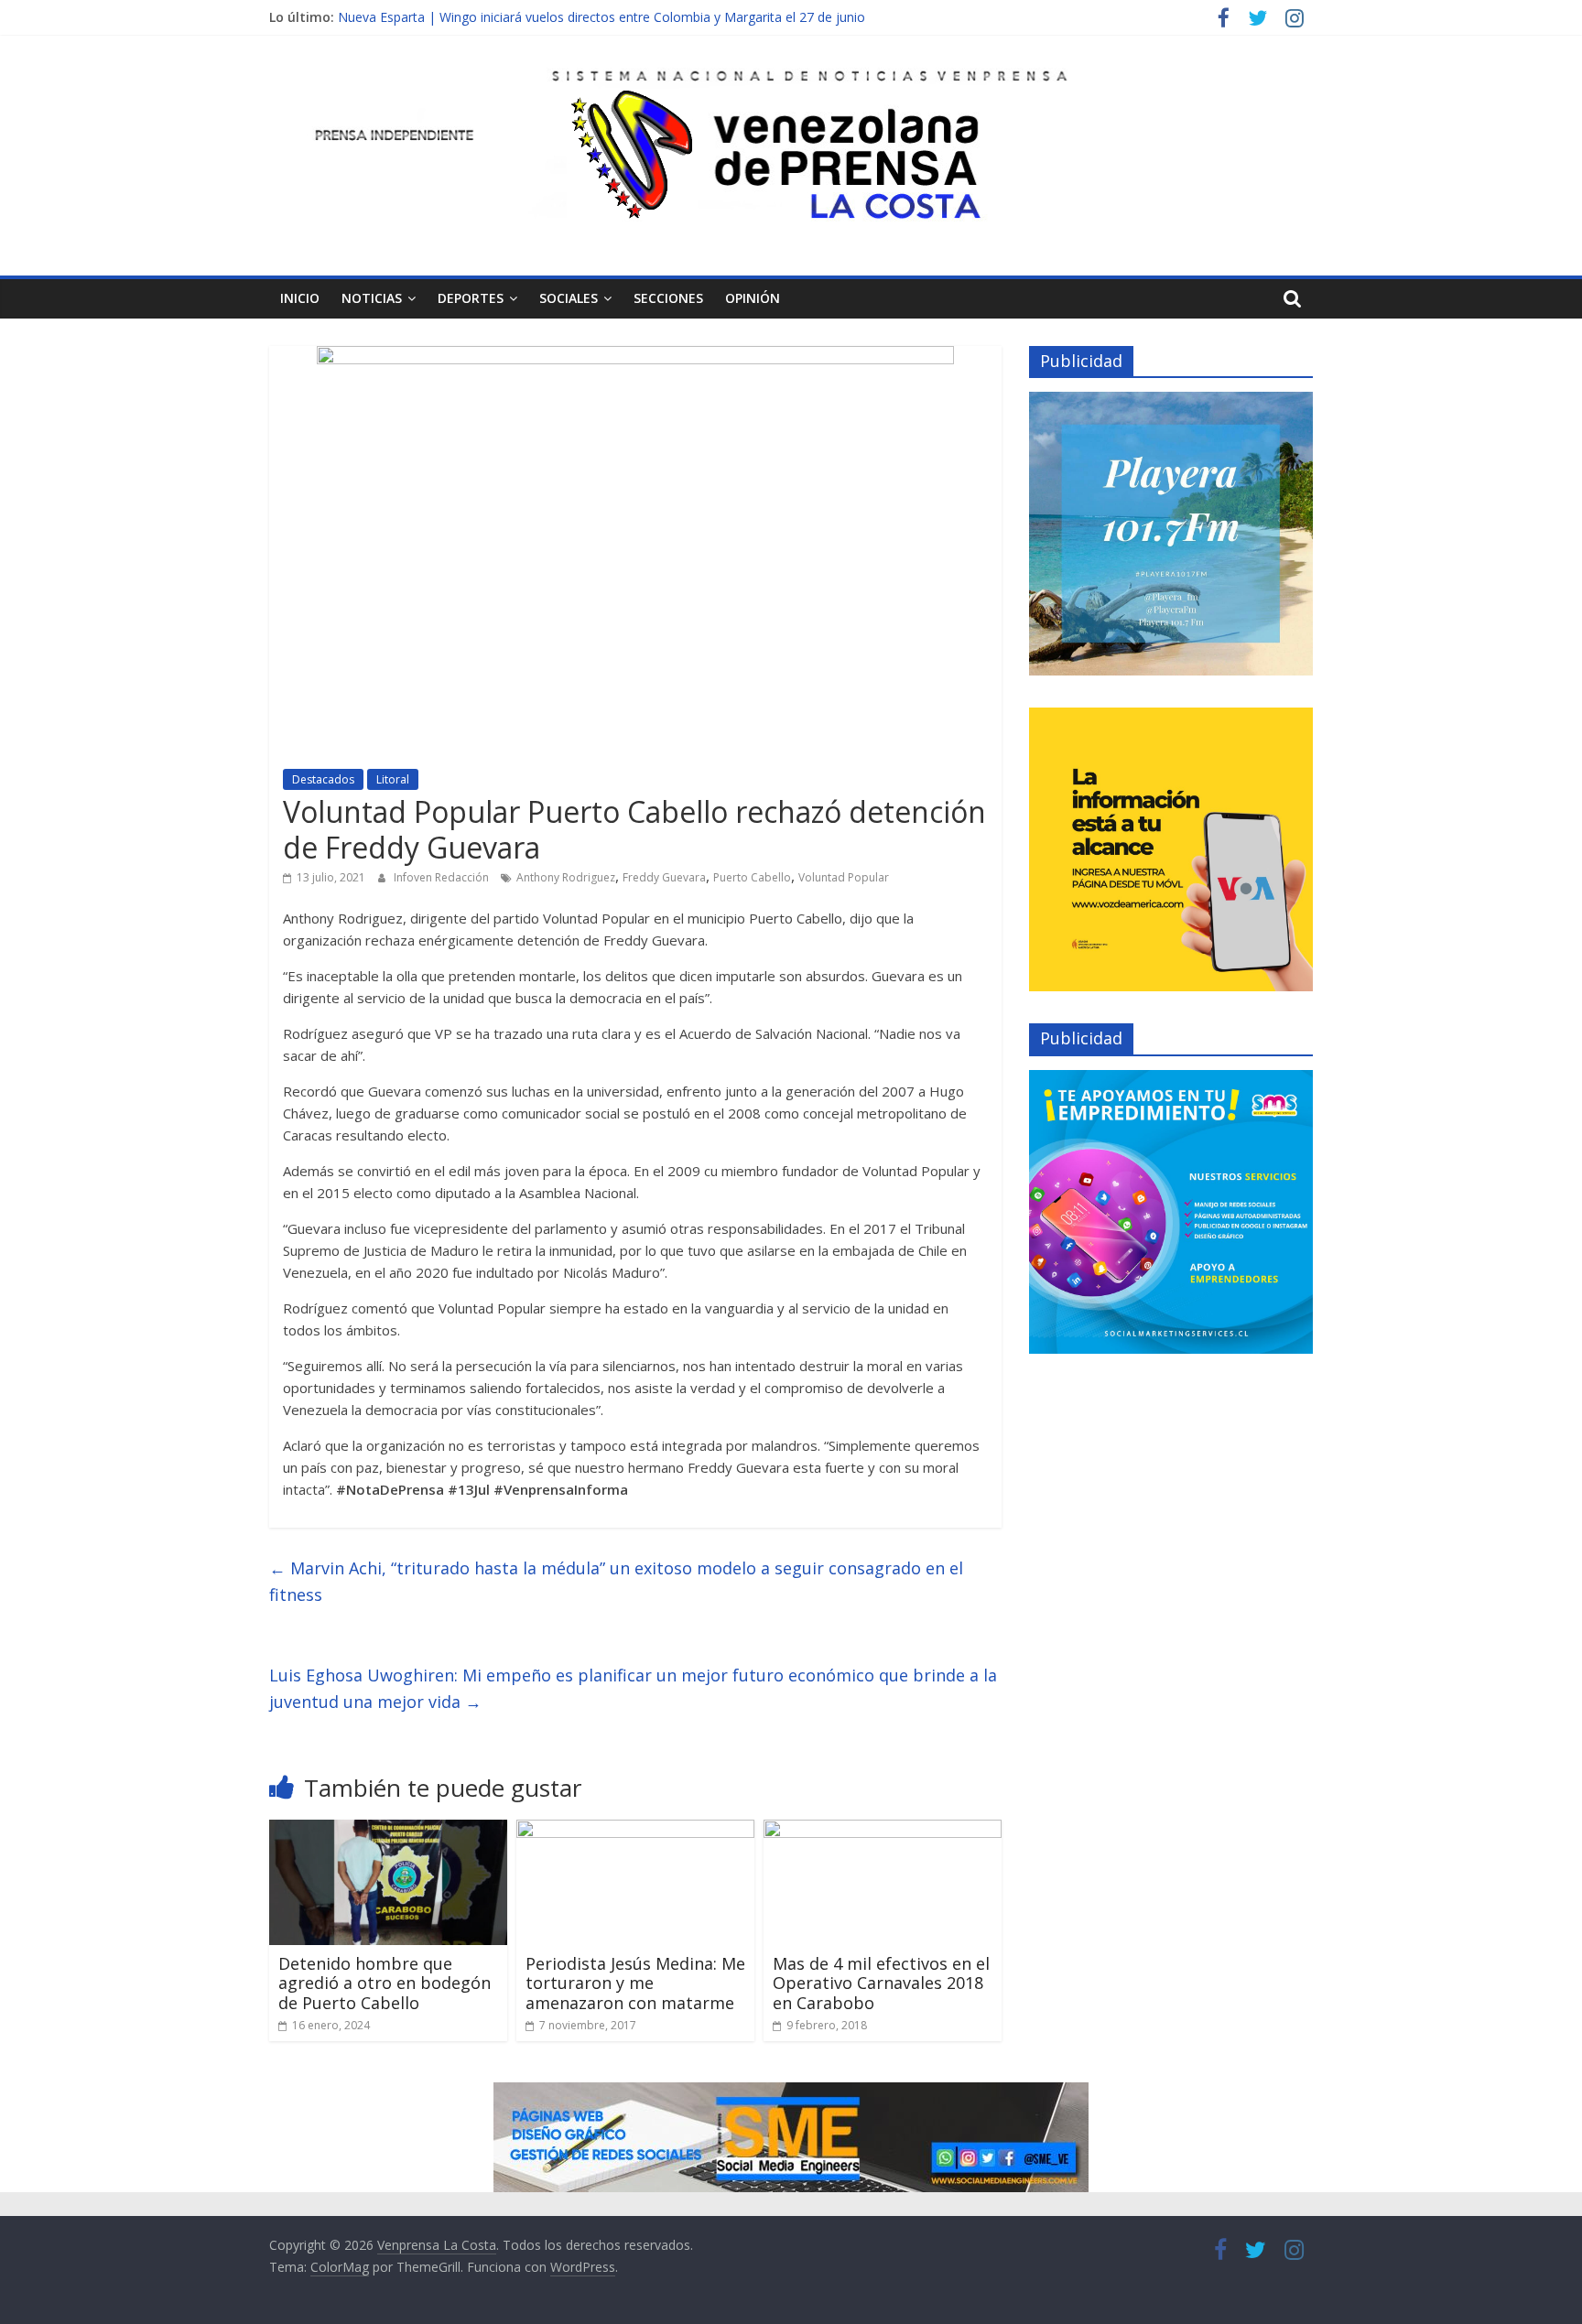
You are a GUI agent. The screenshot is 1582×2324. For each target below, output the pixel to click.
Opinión (753, 298)
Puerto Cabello (752, 877)
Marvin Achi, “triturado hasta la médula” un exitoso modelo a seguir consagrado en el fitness (616, 1581)
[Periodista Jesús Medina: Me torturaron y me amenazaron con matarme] (635, 1831)
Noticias (372, 298)
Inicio (300, 298)
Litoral (393, 779)
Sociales (569, 298)
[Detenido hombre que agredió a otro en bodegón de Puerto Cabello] (388, 1831)
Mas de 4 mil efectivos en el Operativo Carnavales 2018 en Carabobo (881, 1983)
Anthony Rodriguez (566, 877)
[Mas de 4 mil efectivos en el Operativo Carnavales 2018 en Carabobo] (883, 1831)
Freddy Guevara (664, 877)
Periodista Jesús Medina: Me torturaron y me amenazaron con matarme (635, 1983)
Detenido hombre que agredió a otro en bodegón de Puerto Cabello (385, 1983)
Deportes (471, 298)
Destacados (323, 779)
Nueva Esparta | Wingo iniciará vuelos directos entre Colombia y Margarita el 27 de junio (601, 17)
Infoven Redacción (443, 877)
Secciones (668, 298)
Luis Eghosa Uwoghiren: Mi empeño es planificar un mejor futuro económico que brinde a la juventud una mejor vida (633, 1688)
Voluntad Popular (844, 877)
